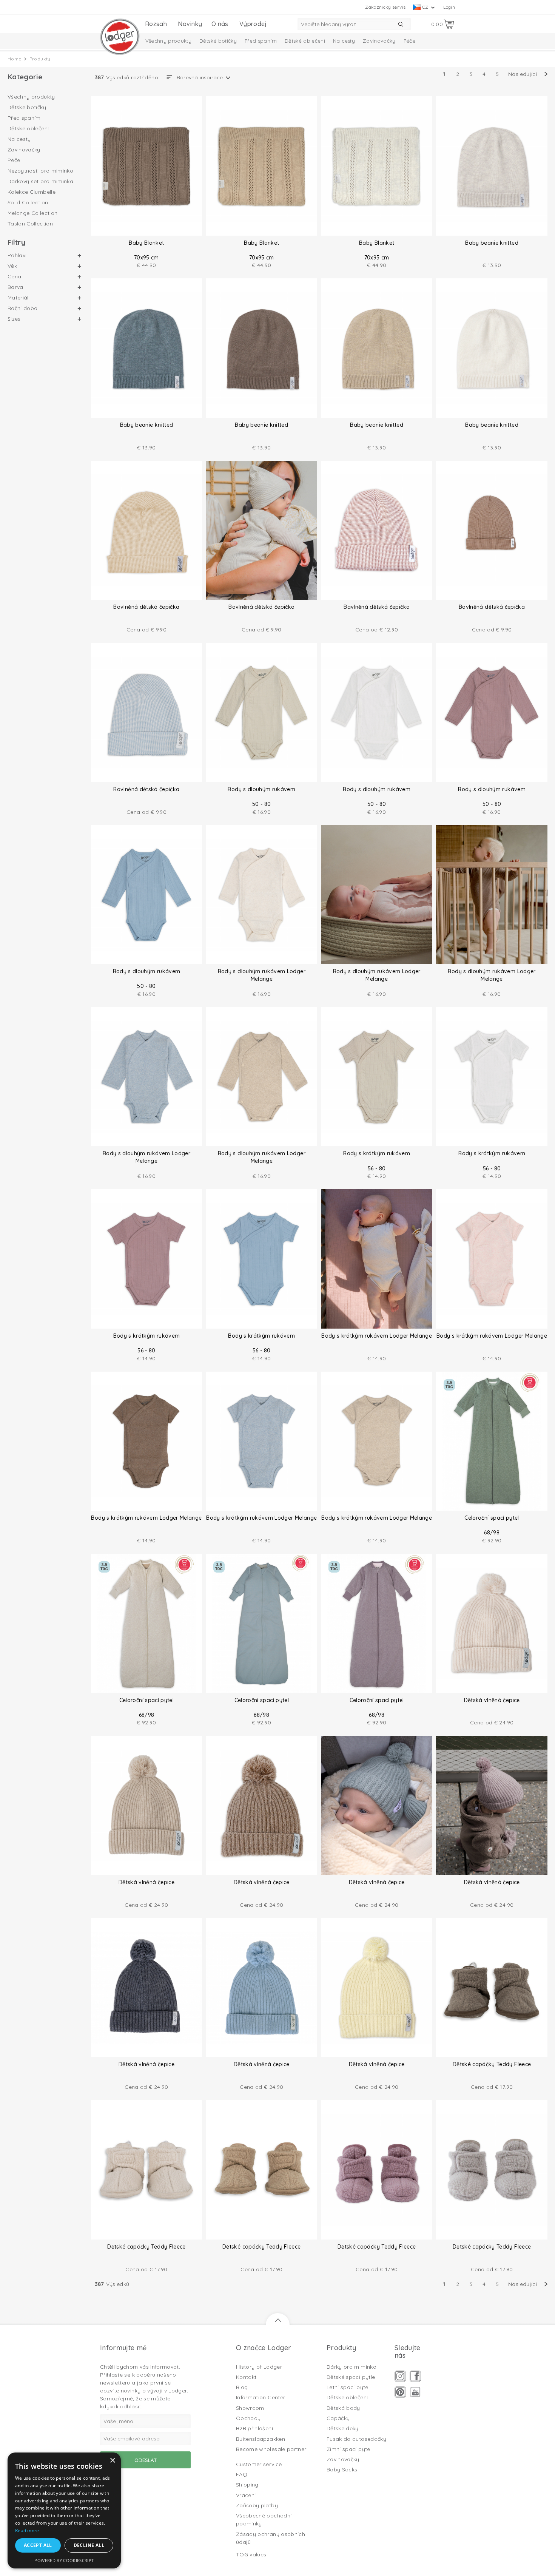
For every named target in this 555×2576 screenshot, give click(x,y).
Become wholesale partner (271, 2449)
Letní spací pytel (348, 2387)
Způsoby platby (257, 2505)
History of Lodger (259, 2367)
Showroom (250, 2408)
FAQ (242, 2474)
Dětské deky (343, 2428)
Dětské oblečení (305, 41)
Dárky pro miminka (351, 2367)
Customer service (259, 2464)
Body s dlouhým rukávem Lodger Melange (262, 975)
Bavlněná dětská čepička (146, 607)
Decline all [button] (89, 2545)
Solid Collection (28, 202)
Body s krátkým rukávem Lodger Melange (377, 1336)
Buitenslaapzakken (261, 2439)
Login (449, 7)
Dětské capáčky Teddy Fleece (492, 2064)
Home (15, 59)
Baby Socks (342, 2470)
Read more (27, 2530)
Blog (242, 2387)
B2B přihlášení (254, 2428)
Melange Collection (32, 213)
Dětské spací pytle (351, 2377)
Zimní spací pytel (349, 2449)
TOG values (251, 2554)
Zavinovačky (379, 41)
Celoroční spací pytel (492, 1518)
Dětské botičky (218, 41)
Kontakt (246, 2377)
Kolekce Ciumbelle (32, 192)
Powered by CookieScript (64, 2560)
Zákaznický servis (385, 7)
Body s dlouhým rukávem (261, 789)
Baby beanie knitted (492, 243)
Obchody (248, 2418)
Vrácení (246, 2495)
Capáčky (338, 2418)
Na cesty (344, 41)
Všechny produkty (169, 41)
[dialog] (64, 2510)
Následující (523, 74)
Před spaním (261, 41)
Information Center (261, 2397)
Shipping (247, 2485)
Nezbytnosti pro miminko (40, 171)
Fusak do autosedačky (356, 2439)
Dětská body (343, 2408)
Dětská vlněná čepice (492, 1700)
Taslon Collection (30, 224)
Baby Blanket (146, 243)
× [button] (112, 2461)
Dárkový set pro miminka (40, 181)
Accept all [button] (38, 2545)
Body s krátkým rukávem (377, 1153)
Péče (409, 41)
